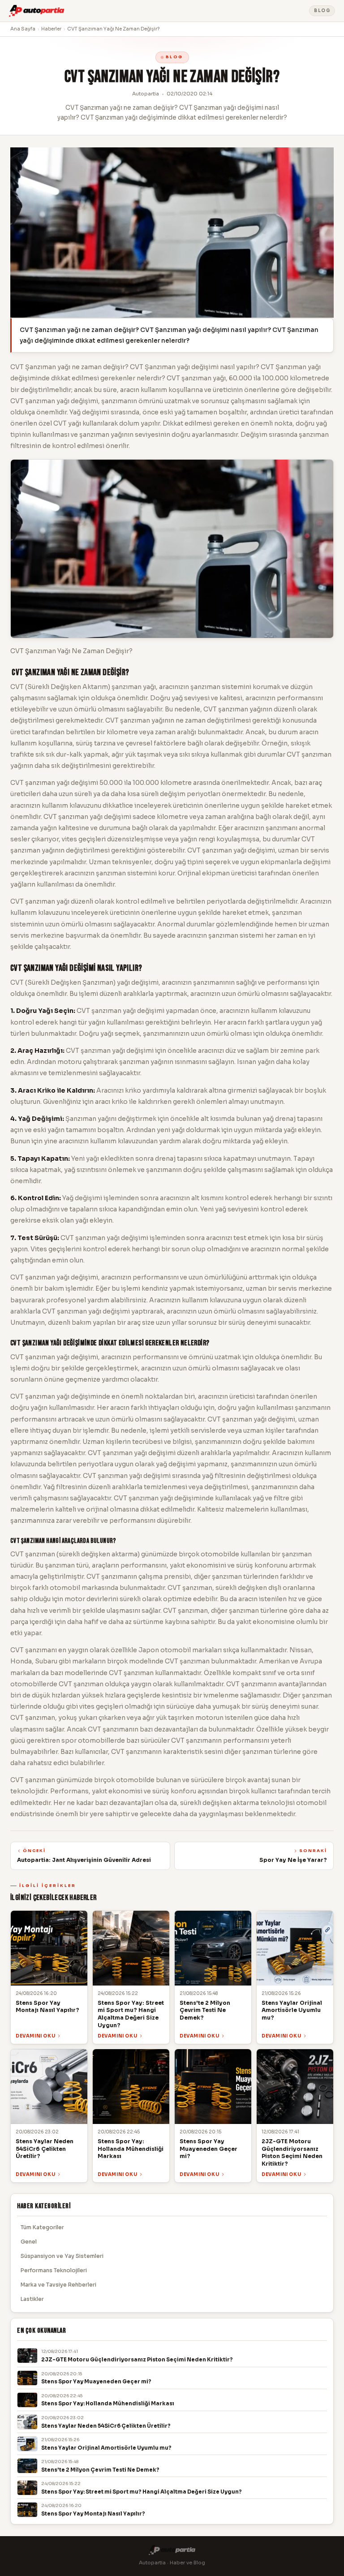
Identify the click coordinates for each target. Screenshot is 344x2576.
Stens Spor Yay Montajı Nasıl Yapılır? (93, 2514)
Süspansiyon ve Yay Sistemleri (62, 2256)
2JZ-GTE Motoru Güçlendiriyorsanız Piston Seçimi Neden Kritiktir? (137, 2360)
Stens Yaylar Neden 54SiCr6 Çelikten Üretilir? (106, 2426)
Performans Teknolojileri (54, 2270)
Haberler (51, 29)
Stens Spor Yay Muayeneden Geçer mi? (96, 2382)
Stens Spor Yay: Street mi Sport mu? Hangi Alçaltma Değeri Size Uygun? (142, 2492)
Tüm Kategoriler (42, 2227)
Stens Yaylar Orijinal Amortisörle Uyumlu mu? (106, 2448)
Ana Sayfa (23, 29)
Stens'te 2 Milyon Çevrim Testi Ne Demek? (100, 2470)
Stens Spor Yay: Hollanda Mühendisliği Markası (108, 2404)
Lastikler (32, 2299)
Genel (29, 2242)
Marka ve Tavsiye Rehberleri (58, 2285)
